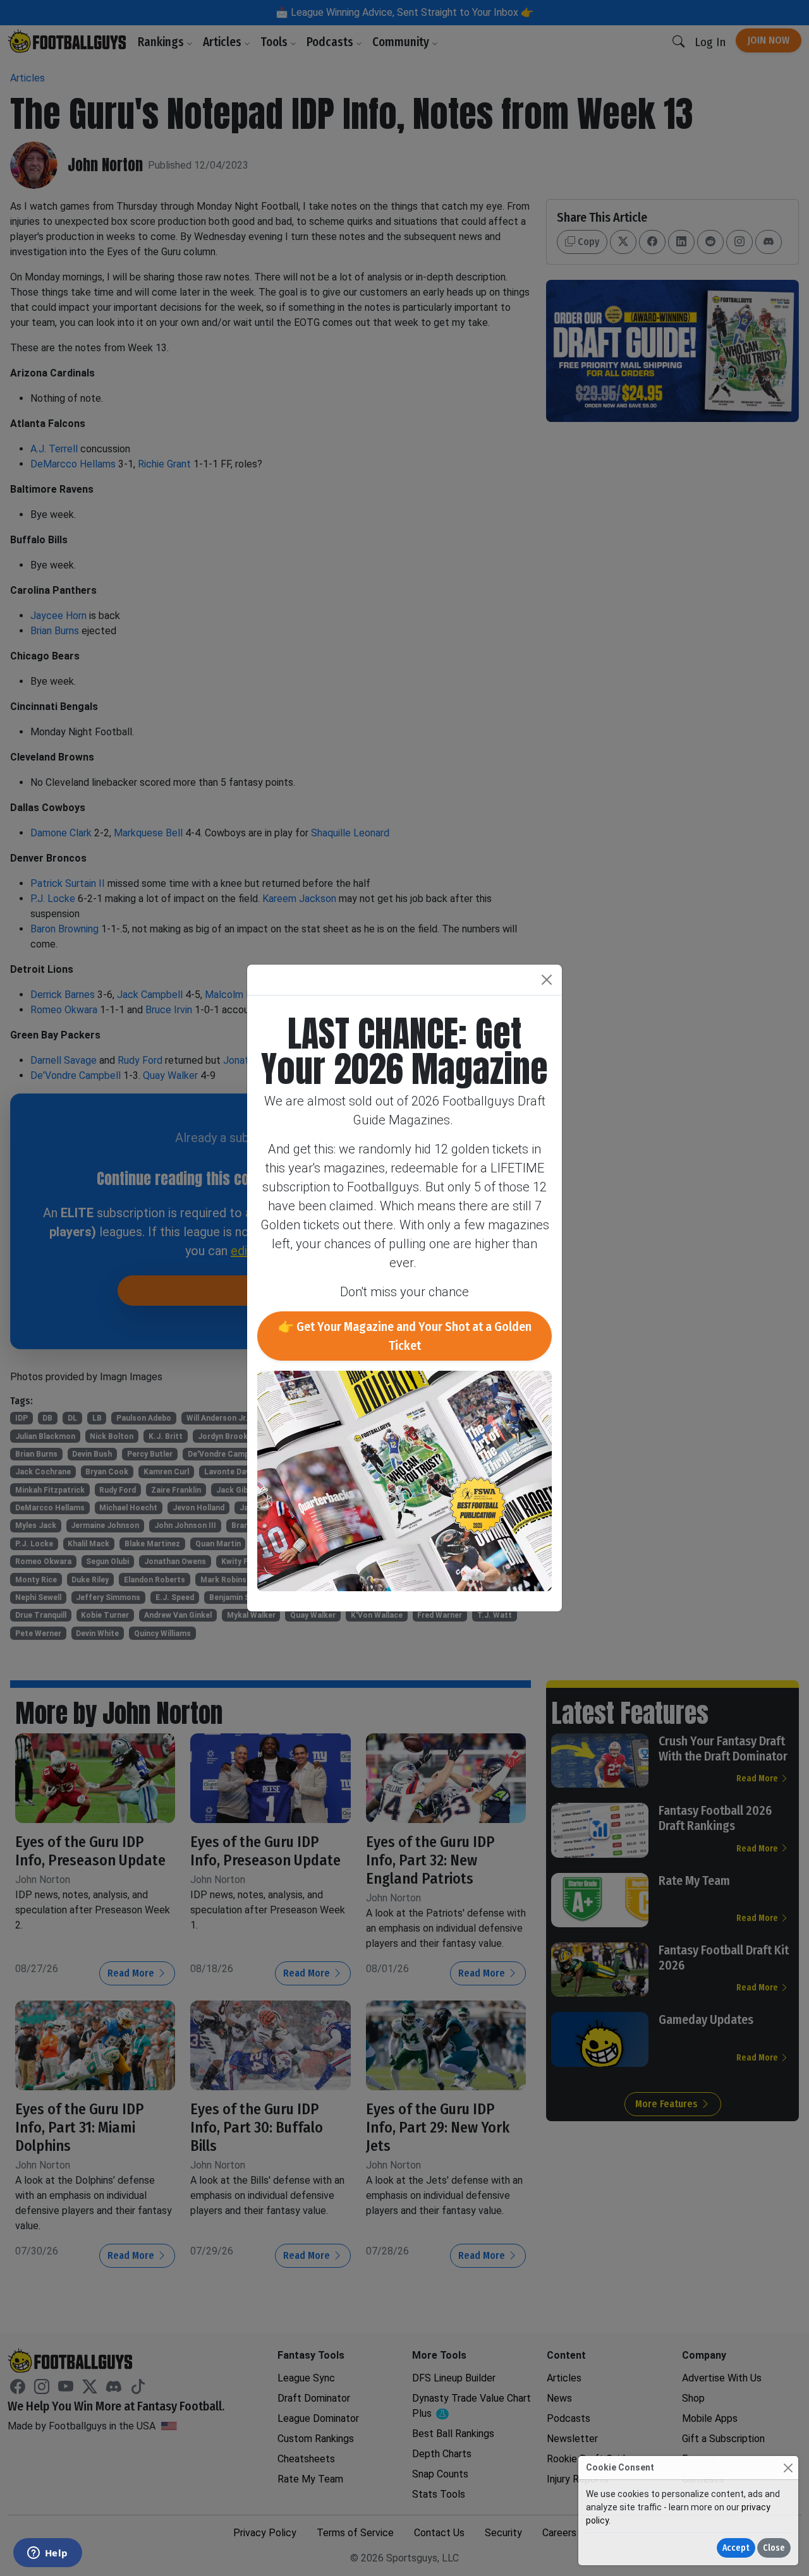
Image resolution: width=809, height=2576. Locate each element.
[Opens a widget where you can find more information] (47, 2554)
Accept (736, 2548)
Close (774, 2548)
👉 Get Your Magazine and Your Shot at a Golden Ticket (405, 1336)
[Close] (788, 2468)
